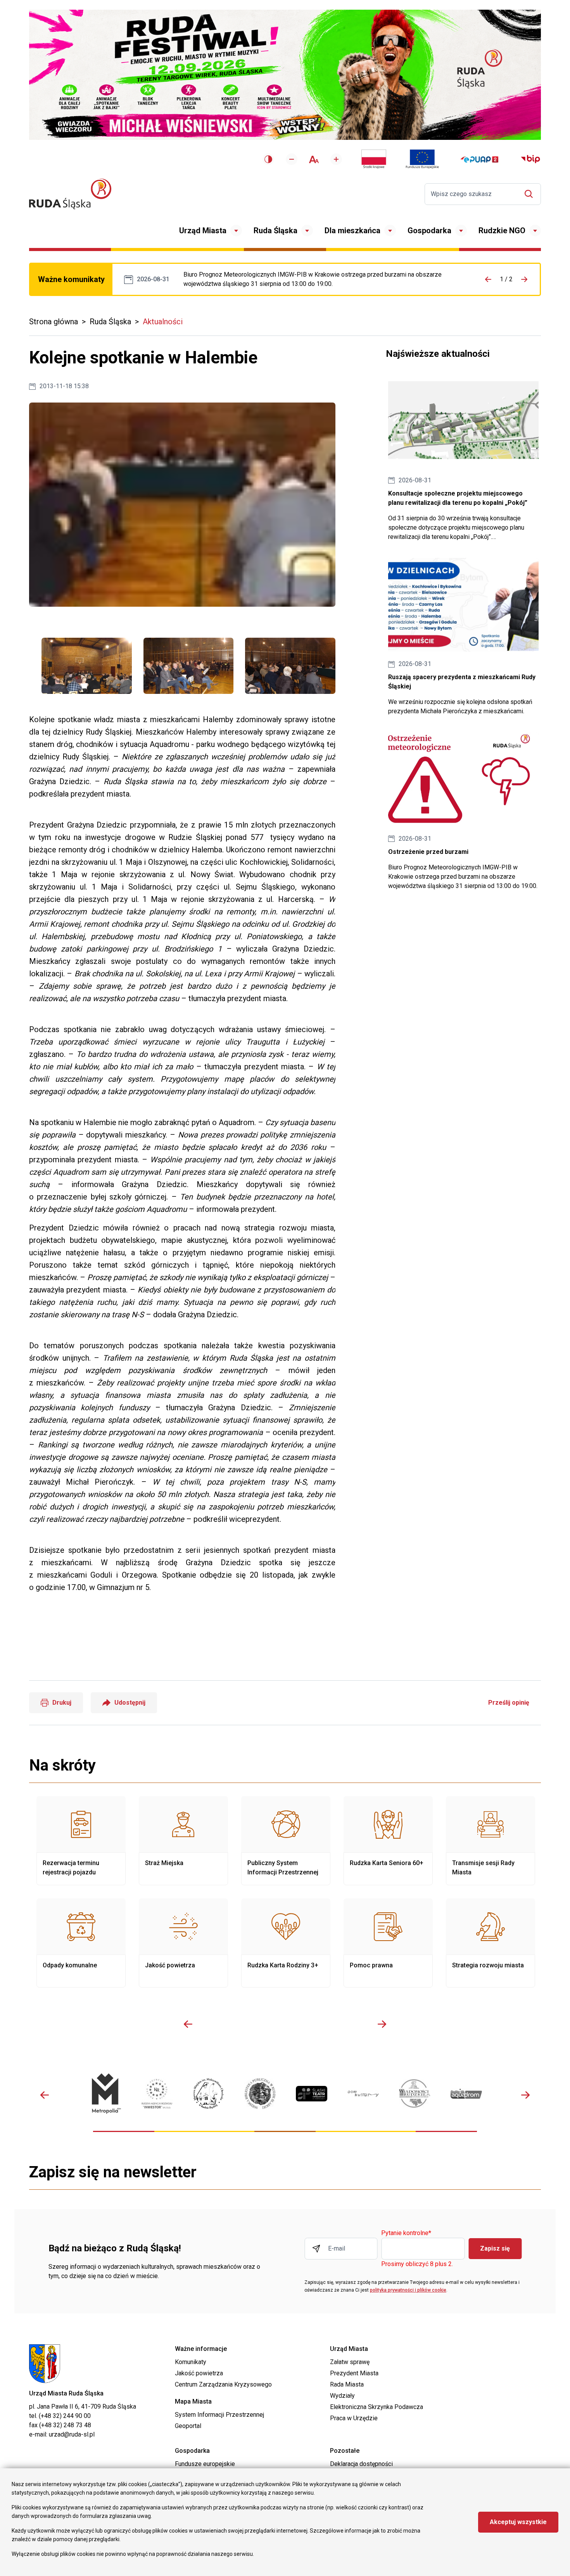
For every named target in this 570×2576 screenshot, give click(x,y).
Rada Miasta (347, 2384)
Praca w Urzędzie (354, 2418)
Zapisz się (495, 2248)
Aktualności (163, 322)
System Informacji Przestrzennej (219, 2415)
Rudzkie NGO (502, 231)
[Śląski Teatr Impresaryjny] (312, 2093)
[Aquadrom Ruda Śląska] (466, 2093)
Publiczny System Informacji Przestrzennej (286, 1841)
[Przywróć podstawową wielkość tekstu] (314, 159)
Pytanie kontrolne (406, 2233)
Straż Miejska (183, 1841)
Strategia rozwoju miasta (491, 1943)
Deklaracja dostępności (361, 2464)
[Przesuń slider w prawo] (382, 2024)
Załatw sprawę (350, 2362)
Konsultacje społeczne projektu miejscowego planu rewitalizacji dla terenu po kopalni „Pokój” (463, 458)
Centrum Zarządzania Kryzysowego (223, 2384)
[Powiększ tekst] (336, 159)
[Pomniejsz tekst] (292, 159)
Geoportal (188, 2426)
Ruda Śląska (275, 231)
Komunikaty (191, 2362)
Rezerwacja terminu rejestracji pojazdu (81, 1841)
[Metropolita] (105, 2093)
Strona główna (54, 322)
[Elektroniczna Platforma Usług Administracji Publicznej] (479, 159)
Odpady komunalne (81, 1943)
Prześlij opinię (509, 1703)
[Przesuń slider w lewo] (188, 2024)
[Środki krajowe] (374, 159)
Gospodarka (429, 231)
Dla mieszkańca (352, 231)
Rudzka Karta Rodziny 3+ (286, 1943)
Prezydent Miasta (354, 2373)
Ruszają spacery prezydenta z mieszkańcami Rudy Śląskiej (463, 637)
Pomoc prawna (388, 1943)
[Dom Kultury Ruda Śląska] (363, 2094)
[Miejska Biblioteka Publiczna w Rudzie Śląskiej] (260, 2094)
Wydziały (342, 2396)
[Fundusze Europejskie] (422, 159)
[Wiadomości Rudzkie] (415, 2093)
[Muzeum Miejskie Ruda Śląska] (208, 2093)
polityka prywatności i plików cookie (408, 2290)
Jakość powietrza (183, 1943)
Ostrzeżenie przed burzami (322, 279)
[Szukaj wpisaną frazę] (531, 194)
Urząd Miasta (203, 231)
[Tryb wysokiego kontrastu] (268, 159)
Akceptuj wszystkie (518, 2522)
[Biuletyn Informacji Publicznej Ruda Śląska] (530, 159)
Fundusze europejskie (205, 2464)
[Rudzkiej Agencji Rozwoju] (157, 2094)
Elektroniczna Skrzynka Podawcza (377, 2407)
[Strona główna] (70, 194)
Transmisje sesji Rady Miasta (491, 1841)
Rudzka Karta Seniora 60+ (388, 1841)
